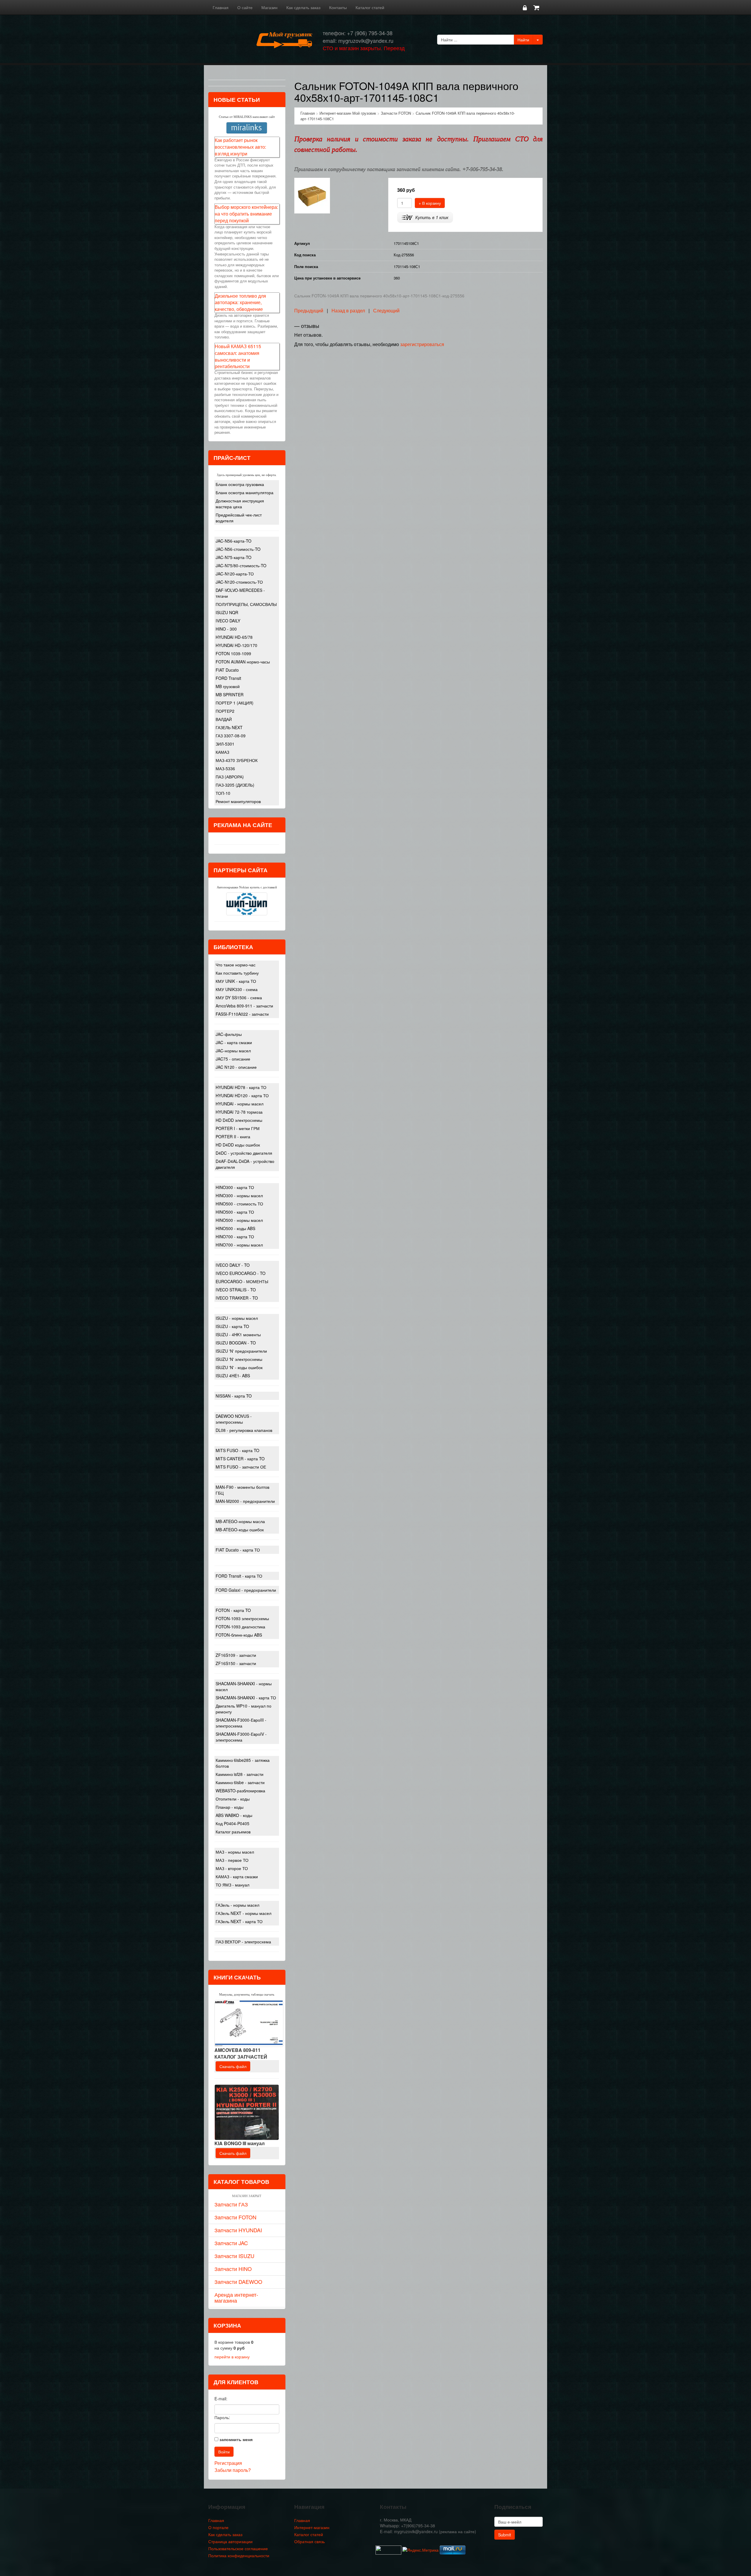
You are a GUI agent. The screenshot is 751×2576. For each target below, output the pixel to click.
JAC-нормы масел (233, 1051)
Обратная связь (309, 2541)
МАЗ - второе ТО (232, 1868)
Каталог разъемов (233, 1832)
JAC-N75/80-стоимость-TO (241, 565)
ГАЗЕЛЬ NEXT (229, 727)
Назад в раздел (348, 310)
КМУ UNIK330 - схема (237, 989)
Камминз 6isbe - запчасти (240, 1782)
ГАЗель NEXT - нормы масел (243, 1913)
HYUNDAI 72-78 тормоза (239, 1112)
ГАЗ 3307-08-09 (231, 736)
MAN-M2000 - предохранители (245, 1501)
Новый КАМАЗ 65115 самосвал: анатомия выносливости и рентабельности (238, 356)
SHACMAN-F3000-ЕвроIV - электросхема (241, 1737)
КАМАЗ (222, 752)
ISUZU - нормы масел (237, 1318)
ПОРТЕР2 (225, 711)
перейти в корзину (232, 2357)
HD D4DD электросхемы (239, 1120)
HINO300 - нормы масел (239, 1195)
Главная (221, 7)
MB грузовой (228, 686)
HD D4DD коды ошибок (238, 1145)
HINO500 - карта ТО (235, 1212)
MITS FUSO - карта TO (237, 1450)
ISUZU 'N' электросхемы (239, 1359)
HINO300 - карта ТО (235, 1187)
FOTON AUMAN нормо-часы (243, 662)
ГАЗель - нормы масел (237, 1905)
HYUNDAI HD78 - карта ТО (241, 1087)
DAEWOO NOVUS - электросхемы (234, 1419)
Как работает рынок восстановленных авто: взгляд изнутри (240, 147)
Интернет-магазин (312, 2527)
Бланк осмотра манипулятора (245, 492)
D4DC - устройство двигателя (244, 1153)
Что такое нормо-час (236, 965)
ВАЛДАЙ (224, 719)
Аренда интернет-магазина (236, 2297)
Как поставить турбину (237, 973)
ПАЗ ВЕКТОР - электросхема (243, 1942)
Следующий (386, 310)
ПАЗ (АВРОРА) (230, 777)
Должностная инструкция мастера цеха (240, 504)
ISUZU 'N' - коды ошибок (239, 1367)
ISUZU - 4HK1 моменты (238, 1334)
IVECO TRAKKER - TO (237, 1298)
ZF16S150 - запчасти (236, 1663)
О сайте (245, 7)
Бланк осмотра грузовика (240, 484)
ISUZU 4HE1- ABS (233, 1376)
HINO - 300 (226, 629)
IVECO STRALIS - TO (236, 1290)
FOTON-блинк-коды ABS (239, 1635)
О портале (218, 2527)
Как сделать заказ (303, 7)
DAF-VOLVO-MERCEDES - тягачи (240, 593)
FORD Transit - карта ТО (239, 1576)
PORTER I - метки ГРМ (238, 1128)
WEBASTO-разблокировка (240, 1791)
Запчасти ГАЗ (231, 2204)
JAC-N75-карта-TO (234, 557)
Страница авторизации (230, 2541)
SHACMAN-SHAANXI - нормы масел (244, 1686)
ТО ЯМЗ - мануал (232, 1885)
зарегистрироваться (422, 344)
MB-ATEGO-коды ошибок (240, 1530)
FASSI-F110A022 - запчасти (242, 1014)
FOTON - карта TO (233, 1610)
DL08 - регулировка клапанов (244, 1430)
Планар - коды (230, 1807)
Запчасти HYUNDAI (238, 2230)
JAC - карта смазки (234, 1042)
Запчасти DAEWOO (238, 2282)
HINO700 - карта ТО (235, 1237)
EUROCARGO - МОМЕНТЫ (242, 1281)
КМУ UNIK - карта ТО (236, 981)
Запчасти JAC (231, 2243)
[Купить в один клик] (425, 217)
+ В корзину (430, 203)
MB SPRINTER (230, 695)
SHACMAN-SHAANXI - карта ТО (246, 1698)
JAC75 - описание (233, 1059)
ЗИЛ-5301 (225, 744)
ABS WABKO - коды (234, 1815)
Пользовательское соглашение (238, 2548)
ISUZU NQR (227, 612)
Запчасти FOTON (235, 2217)
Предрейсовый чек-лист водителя (239, 518)
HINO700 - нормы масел (239, 1245)
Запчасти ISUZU (234, 2256)
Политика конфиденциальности (239, 2555)
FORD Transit (228, 678)
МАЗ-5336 (225, 768)
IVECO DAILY (228, 621)
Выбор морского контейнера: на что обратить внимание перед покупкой (246, 214)
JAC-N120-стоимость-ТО (239, 582)
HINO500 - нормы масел (239, 1220)
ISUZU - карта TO (232, 1326)
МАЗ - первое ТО (232, 1860)
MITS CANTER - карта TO (240, 1459)
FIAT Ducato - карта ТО (238, 1550)
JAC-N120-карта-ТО (235, 574)
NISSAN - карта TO (234, 1396)
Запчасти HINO (233, 2269)
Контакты (338, 7)
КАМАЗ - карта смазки (237, 1876)
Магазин (269, 7)
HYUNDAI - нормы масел (240, 1104)
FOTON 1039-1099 (233, 653)
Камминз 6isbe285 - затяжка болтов (243, 1763)
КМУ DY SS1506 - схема (239, 997)
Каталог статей (370, 7)
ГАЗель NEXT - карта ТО (239, 1921)
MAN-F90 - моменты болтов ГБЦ (242, 1490)
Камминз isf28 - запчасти (240, 1774)
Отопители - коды (233, 1799)
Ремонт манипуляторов (238, 801)
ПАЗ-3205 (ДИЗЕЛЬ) (235, 785)
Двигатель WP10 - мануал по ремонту (243, 1709)
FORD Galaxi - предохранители (246, 1590)
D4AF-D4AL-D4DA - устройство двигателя (245, 1164)
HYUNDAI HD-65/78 (234, 637)
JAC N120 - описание (236, 1067)
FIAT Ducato (227, 670)
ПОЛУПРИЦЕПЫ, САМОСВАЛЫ (246, 604)
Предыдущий (309, 310)
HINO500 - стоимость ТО (239, 1204)
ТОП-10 (223, 793)
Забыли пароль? (233, 2470)
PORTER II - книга (233, 1137)
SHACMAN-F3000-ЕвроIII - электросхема (241, 1723)
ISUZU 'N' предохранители (241, 1351)
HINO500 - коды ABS (235, 1228)
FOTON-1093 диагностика (240, 1627)
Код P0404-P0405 (232, 1823)
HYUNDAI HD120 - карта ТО (242, 1095)
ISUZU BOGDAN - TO (236, 1343)
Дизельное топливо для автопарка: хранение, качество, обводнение (240, 303)
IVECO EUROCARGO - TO (241, 1273)
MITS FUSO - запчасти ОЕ (241, 1467)
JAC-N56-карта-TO (234, 541)
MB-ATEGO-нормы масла (240, 1521)
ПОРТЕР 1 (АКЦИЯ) (235, 703)
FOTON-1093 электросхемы (242, 1618)
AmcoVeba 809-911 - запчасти (244, 1006)
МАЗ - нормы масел (235, 1852)
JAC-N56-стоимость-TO (238, 549)
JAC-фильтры (229, 1034)
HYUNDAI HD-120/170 (236, 645)
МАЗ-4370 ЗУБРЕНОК (237, 760)
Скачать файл (233, 2066)
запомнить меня (236, 2439)
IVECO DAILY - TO (233, 1265)
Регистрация (228, 2463)
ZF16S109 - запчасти (236, 1655)
